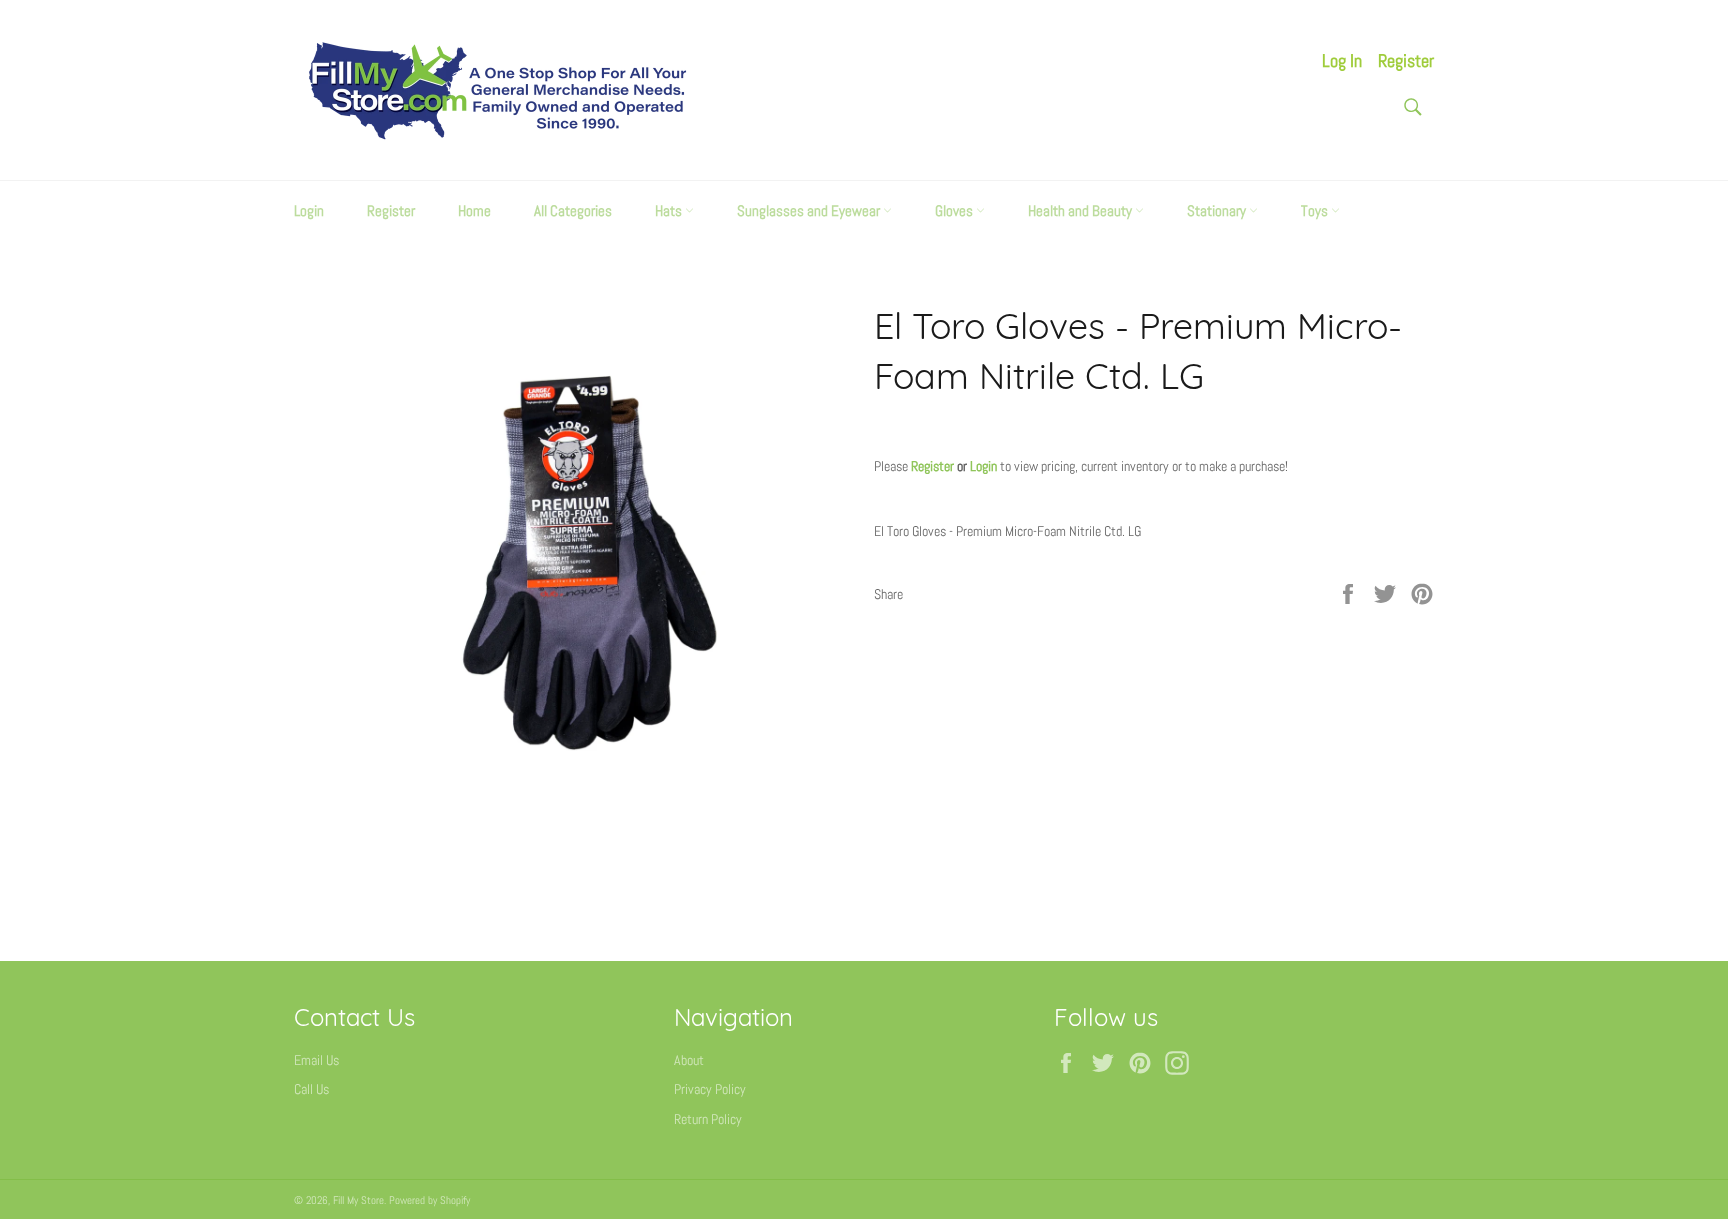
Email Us (316, 1060)
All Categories (573, 210)
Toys (1316, 210)
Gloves (955, 210)
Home (474, 210)
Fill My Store (358, 1200)
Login (309, 210)
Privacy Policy (710, 1089)
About (689, 1060)
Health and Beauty (1081, 210)
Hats (670, 210)
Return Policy (708, 1119)
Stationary (1218, 210)
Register (1406, 60)
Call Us (311, 1089)
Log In (1342, 60)
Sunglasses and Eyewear (810, 210)
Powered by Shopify (429, 1200)
